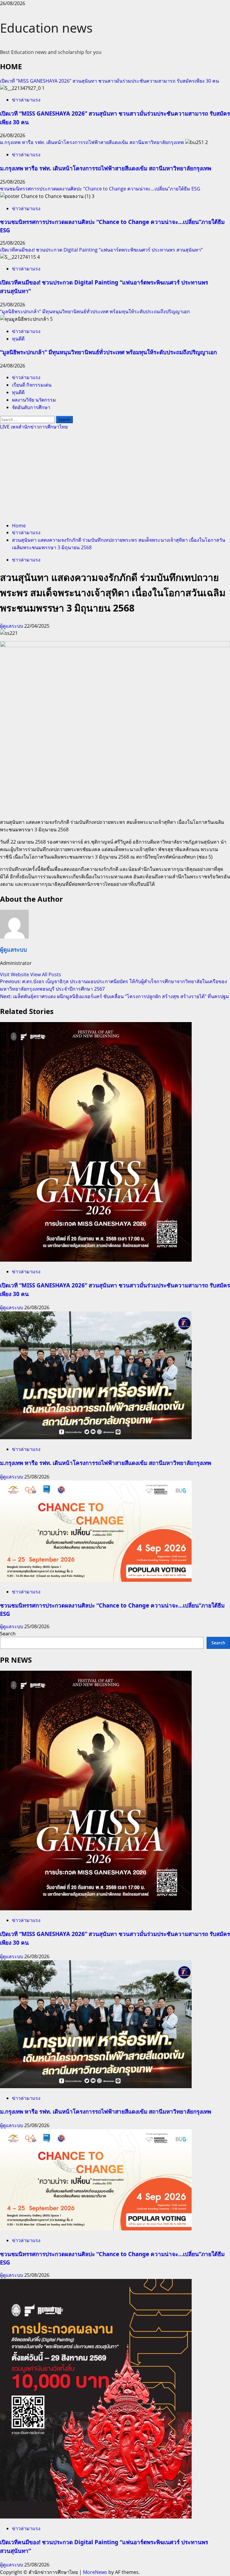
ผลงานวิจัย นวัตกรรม (34, 400)
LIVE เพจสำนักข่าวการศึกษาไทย (34, 427)
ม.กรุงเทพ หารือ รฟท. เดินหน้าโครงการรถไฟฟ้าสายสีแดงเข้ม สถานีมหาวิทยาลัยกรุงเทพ (92, 142)
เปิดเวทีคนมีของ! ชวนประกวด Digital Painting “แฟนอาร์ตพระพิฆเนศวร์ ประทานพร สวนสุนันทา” (101, 250)
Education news (46, 28)
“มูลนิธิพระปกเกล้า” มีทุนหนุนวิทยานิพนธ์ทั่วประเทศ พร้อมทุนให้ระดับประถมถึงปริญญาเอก (95, 311)
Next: (115, 996)
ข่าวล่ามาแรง (26, 100)
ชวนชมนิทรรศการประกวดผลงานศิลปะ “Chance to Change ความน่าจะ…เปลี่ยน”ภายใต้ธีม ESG (100, 189)
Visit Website (15, 974)
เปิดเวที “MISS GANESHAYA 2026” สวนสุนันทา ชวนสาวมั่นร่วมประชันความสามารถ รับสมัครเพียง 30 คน (109, 81)
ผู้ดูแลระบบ (12, 626)
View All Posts (46, 974)
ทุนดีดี (18, 339)
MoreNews (95, 2572)
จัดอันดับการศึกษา (31, 407)
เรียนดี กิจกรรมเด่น (32, 385)
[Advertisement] (115, 476)
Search (8, 1634)
